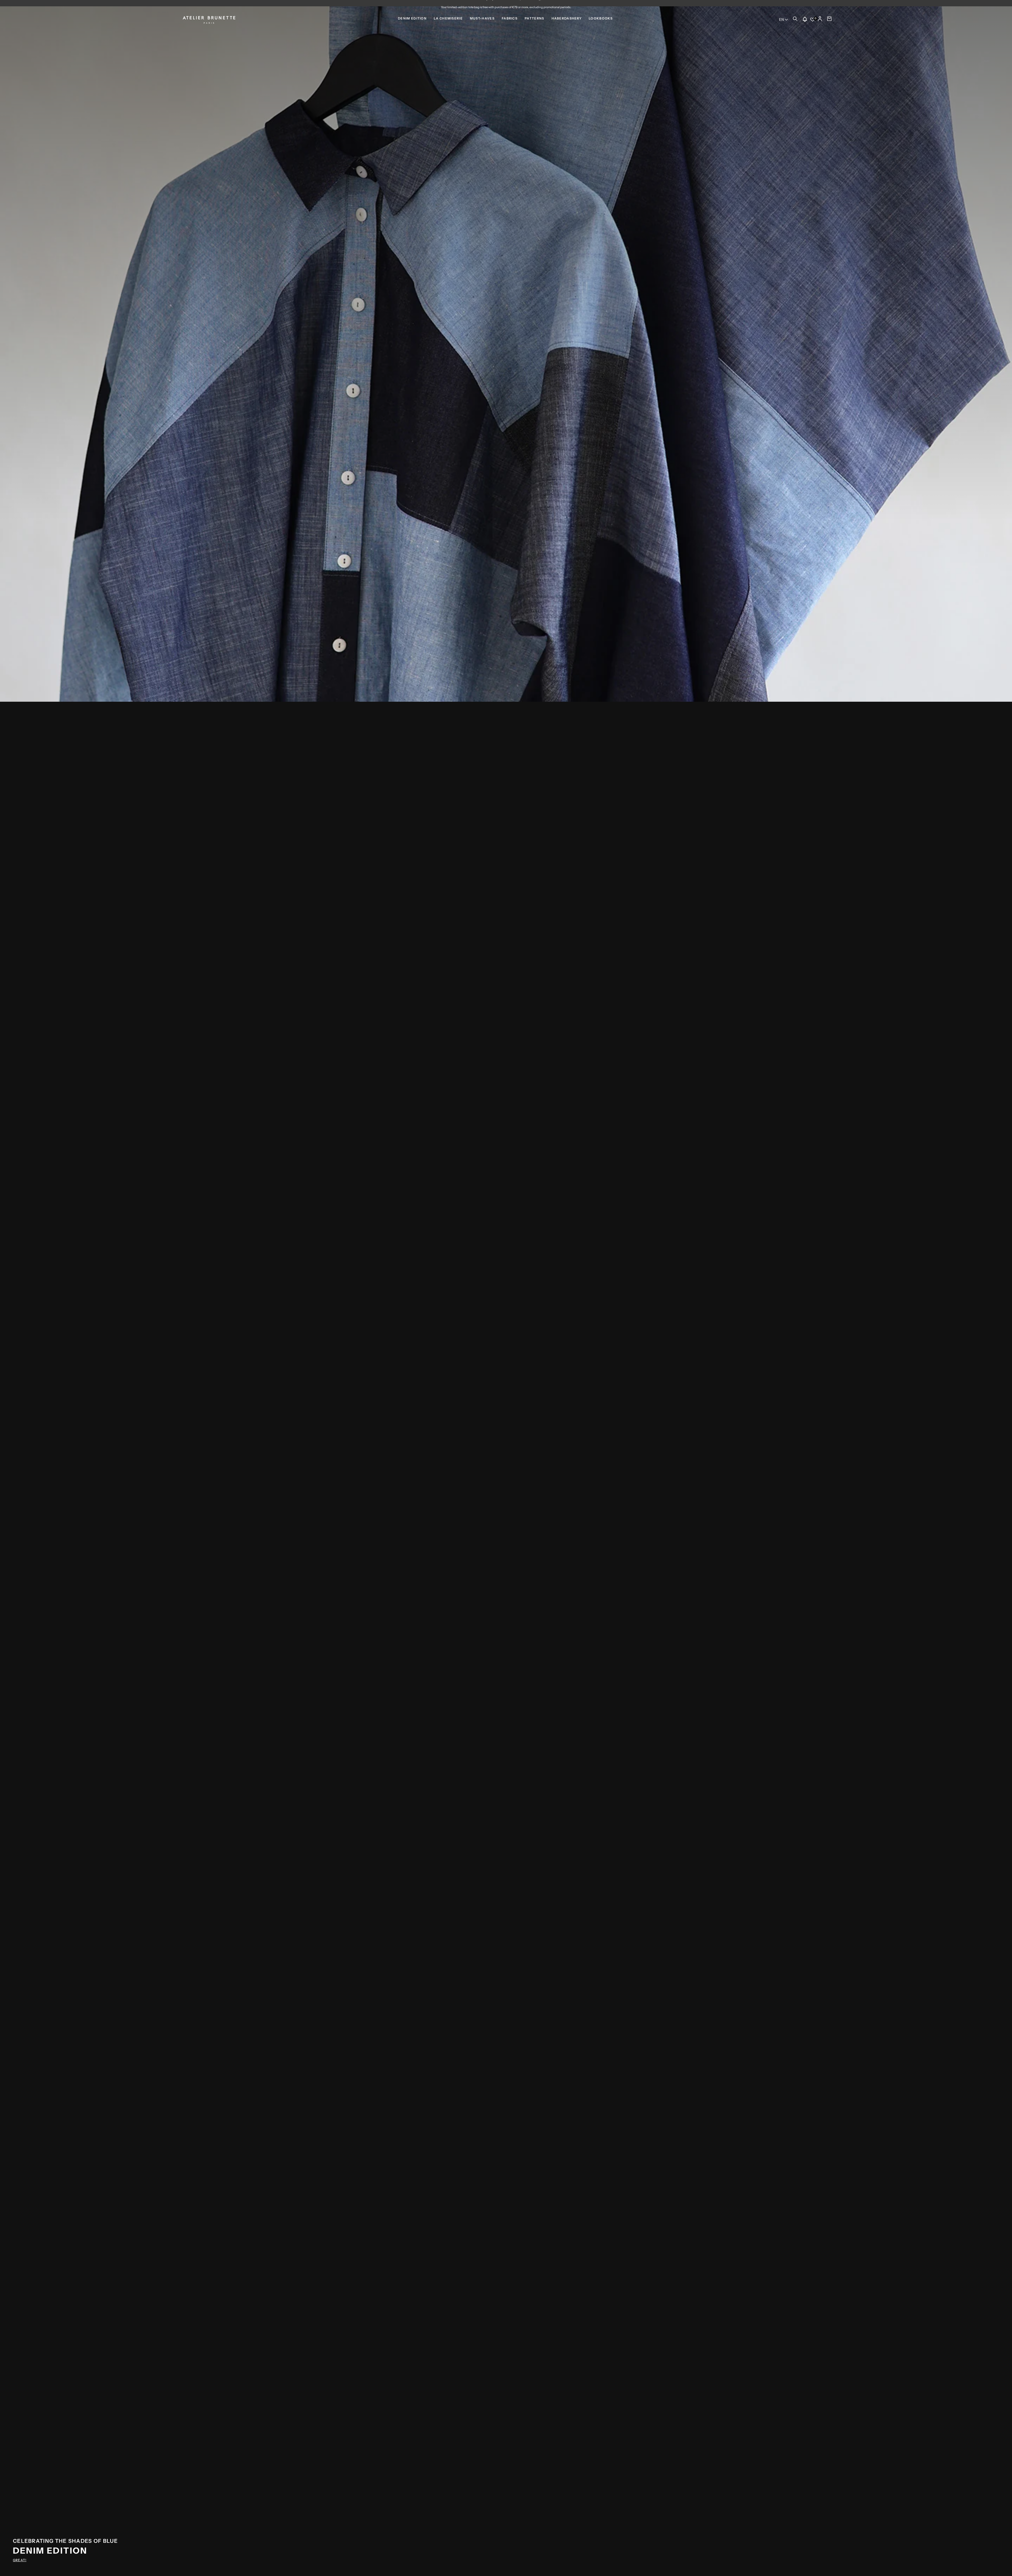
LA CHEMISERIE (448, 18)
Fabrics (510, 18)
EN (781, 20)
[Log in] (820, 20)
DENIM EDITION (412, 18)
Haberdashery (567, 18)
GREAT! (20, 2560)
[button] (795, 20)
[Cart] (829, 20)
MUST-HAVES (482, 18)
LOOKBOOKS (601, 18)
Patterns (534, 18)
